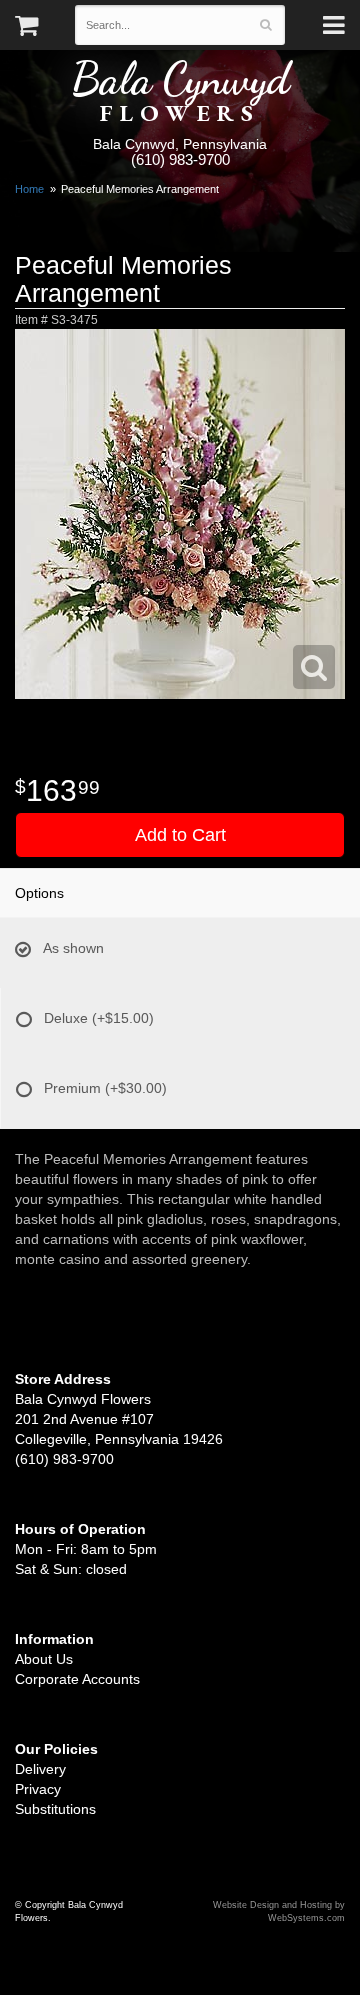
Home (29, 189)
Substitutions (55, 1809)
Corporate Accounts (77, 1679)
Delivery (40, 1769)
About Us (44, 1659)
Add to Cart (180, 835)
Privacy (38, 1789)
